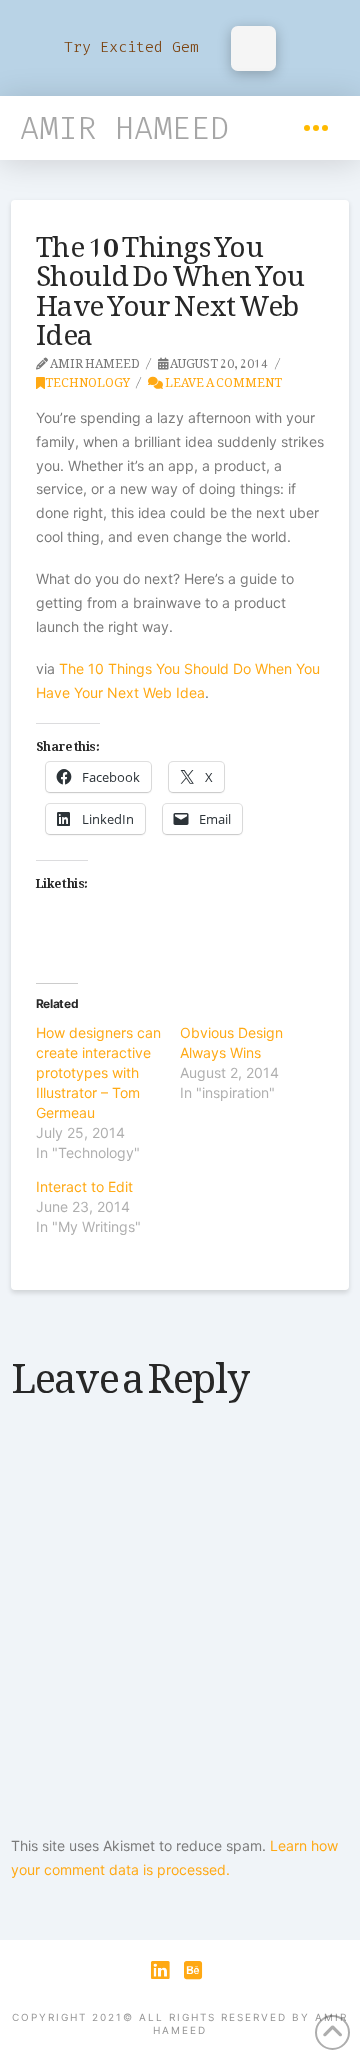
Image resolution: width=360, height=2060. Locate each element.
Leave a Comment (222, 379)
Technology (87, 379)
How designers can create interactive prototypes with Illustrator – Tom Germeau (98, 1072)
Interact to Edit (84, 1186)
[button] (316, 128)
